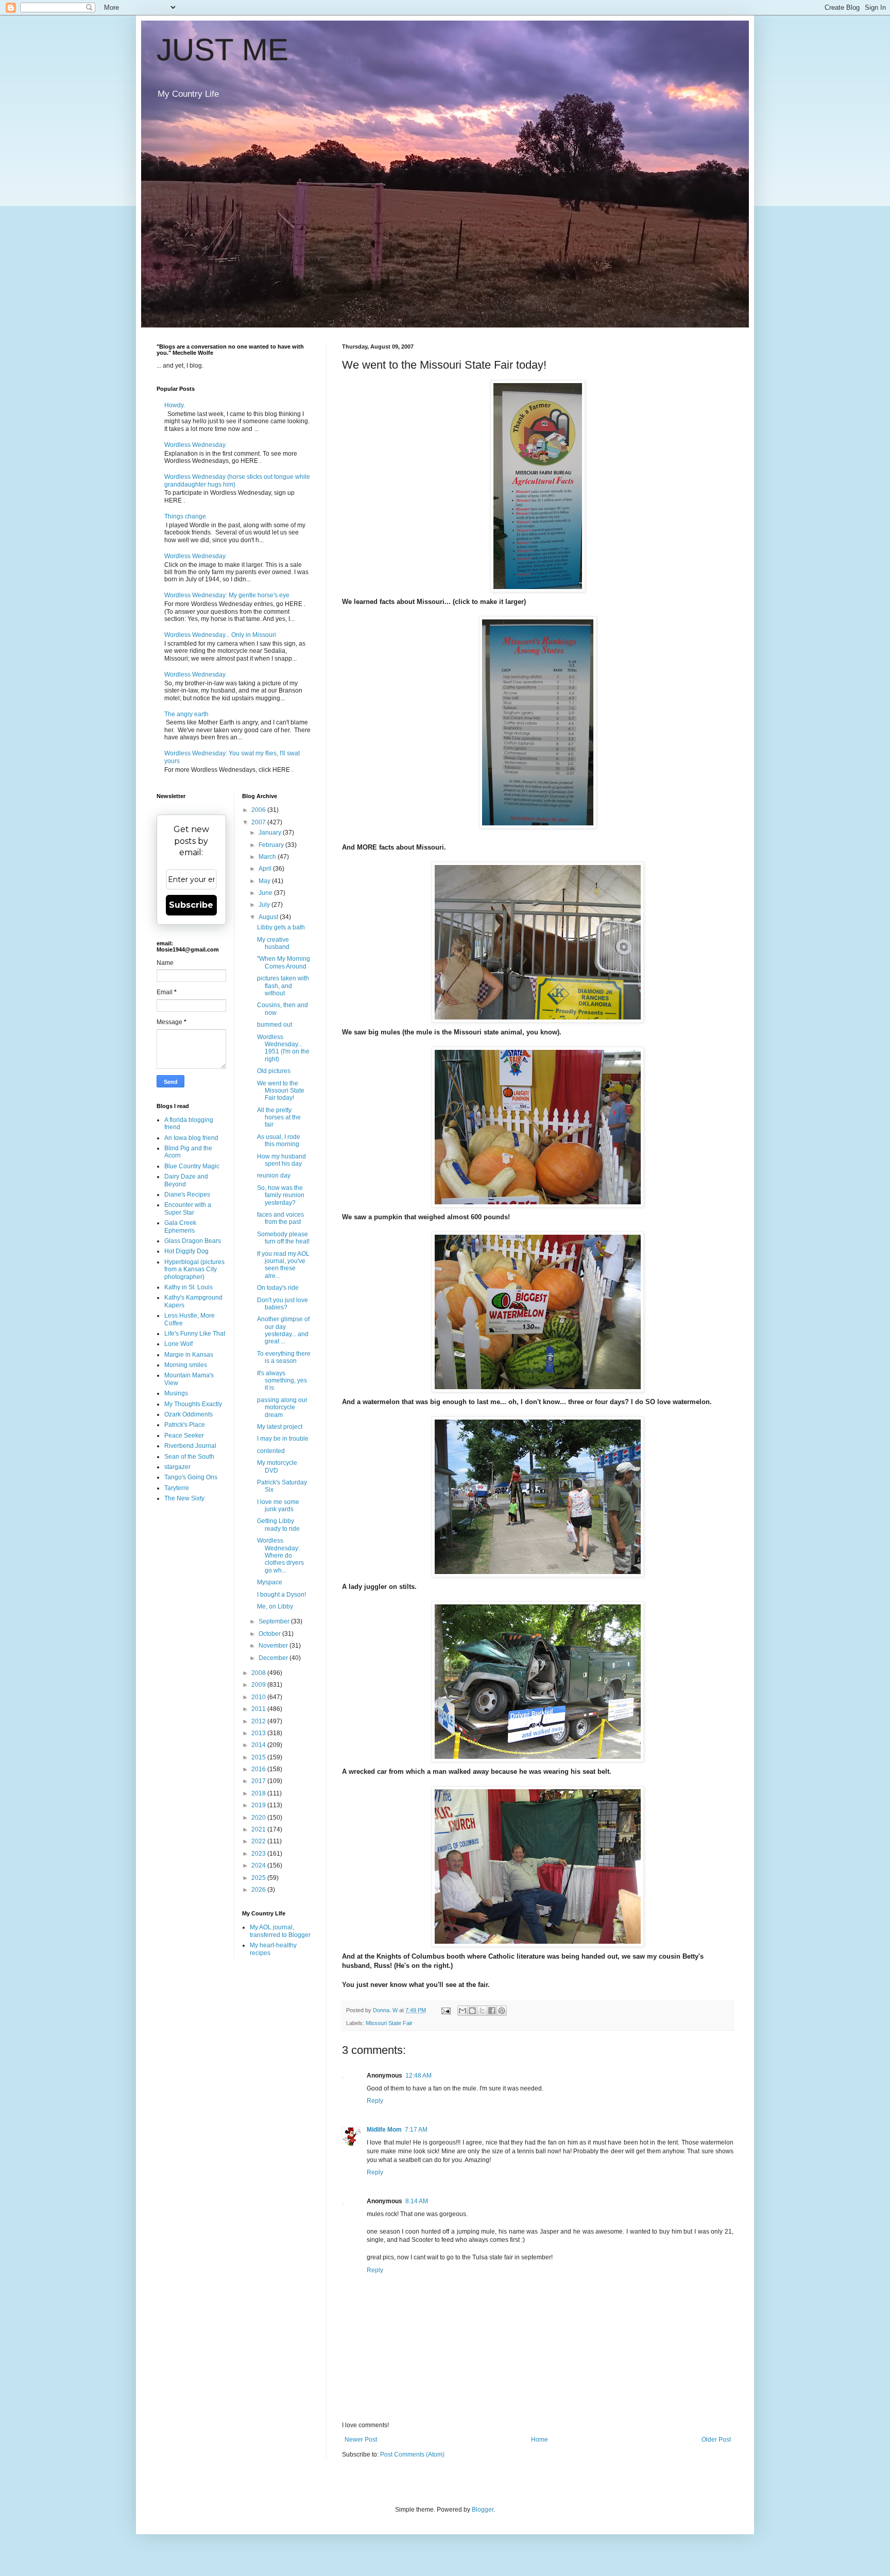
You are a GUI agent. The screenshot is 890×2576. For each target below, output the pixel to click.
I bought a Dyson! (281, 1595)
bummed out (275, 1025)
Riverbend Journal (190, 1446)
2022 (259, 1841)
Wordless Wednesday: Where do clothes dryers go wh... (280, 1555)
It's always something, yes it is (282, 1381)
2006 (259, 810)
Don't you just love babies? (283, 1304)
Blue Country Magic (192, 1166)
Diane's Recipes (187, 1195)
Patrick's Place (185, 1425)
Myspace (270, 1582)
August (269, 917)
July (265, 905)
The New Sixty (184, 1498)
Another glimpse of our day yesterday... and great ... (283, 1330)
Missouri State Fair (389, 2023)
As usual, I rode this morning (279, 1140)
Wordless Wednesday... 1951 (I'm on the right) (283, 1048)
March (268, 857)
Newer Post (361, 2440)
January (271, 833)
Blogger (483, 2510)
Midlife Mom (384, 2130)
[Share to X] (482, 2011)
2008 (259, 1673)
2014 (259, 1745)
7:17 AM (416, 2130)
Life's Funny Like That (195, 1334)
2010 (259, 1697)
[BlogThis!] (472, 2011)
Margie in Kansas (189, 1355)
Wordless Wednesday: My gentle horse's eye (227, 595)
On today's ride (278, 1288)
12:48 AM (418, 2076)
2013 (259, 1733)
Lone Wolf (178, 1344)
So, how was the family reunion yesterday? (281, 1195)
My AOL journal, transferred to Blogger (280, 1931)
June (266, 893)
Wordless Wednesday (195, 445)
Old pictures (274, 1071)
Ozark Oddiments (189, 1414)
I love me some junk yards (278, 1506)
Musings (176, 1393)
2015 (259, 1757)
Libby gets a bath (281, 927)
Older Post (716, 2440)
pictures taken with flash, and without (283, 986)
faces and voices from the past (280, 1218)
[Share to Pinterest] (502, 2011)
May (265, 881)
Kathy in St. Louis (189, 1287)
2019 (259, 1805)
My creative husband (273, 943)
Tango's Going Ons (191, 1477)
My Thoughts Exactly (193, 1404)
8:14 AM (417, 2201)
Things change (185, 516)
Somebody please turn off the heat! (283, 1238)
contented (271, 1451)
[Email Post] (446, 2010)
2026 (259, 1890)
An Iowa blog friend (191, 1138)
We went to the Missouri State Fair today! (281, 1091)
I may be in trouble (283, 1439)
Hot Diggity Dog (186, 1251)
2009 (259, 1685)
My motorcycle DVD (277, 1466)
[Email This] (463, 2011)
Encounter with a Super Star (188, 1208)
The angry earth (186, 714)
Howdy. (175, 405)
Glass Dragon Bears (193, 1241)
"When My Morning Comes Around (284, 962)
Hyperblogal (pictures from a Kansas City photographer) (194, 1269)
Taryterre (177, 1488)
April (266, 869)
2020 (259, 1818)
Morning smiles (186, 1365)
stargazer (177, 1467)
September (275, 1621)
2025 (259, 1878)
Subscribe (191, 905)
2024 (259, 1865)
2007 (259, 822)
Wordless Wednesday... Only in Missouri (220, 635)
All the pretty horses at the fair (279, 1118)
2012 (259, 1721)
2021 (259, 1829)
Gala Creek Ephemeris (180, 1226)
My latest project (280, 1427)
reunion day (274, 1175)
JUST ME (222, 50)
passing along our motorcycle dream (282, 1407)
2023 (259, 1854)
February (272, 845)
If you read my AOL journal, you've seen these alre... (283, 1265)
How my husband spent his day (281, 1160)
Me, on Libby (275, 1606)
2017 (259, 1781)
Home (540, 2440)
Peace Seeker (184, 1436)
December (274, 1658)
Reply (375, 2101)
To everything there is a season (284, 1357)
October (270, 1634)
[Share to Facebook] (492, 2011)
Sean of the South (189, 1457)
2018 (259, 1793)
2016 (259, 1769)
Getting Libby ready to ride (278, 1525)
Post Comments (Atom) (412, 2454)
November (274, 1646)
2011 (259, 1709)
